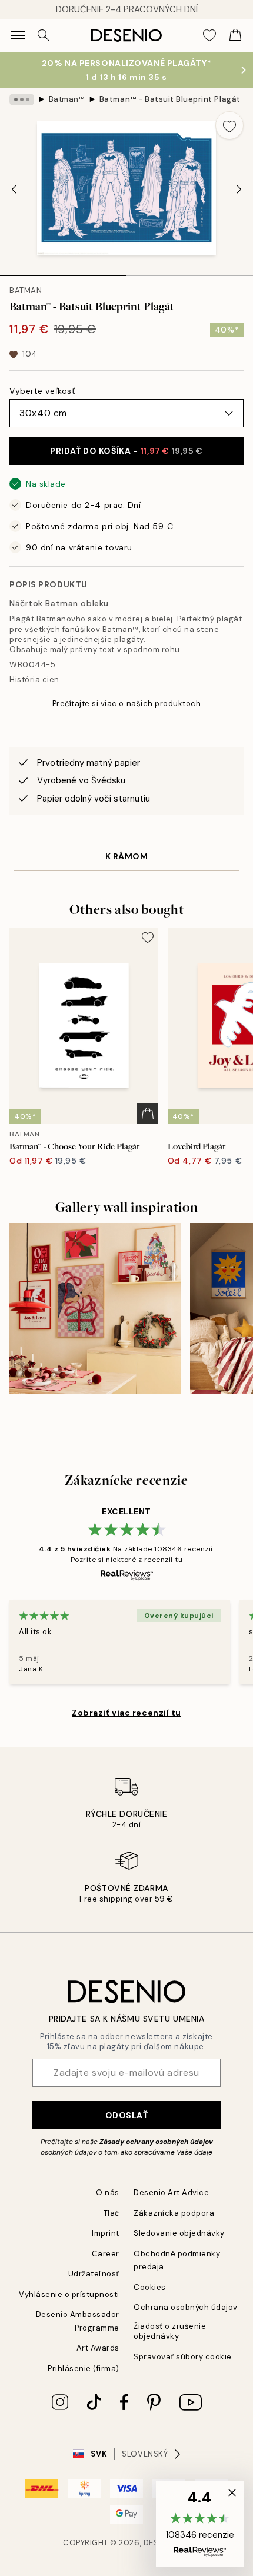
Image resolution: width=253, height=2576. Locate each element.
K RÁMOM (127, 856)
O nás (108, 2193)
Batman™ (67, 99)
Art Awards (98, 2348)
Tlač (111, 2213)
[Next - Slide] (239, 189)
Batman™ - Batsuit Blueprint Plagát (170, 99)
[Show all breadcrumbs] (22, 99)
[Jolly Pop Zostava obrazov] (95, 1309)
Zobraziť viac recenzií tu (126, 1713)
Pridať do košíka (126, 451)
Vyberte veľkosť (42, 391)
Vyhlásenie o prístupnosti (69, 2294)
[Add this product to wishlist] (229, 125)
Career (106, 2254)
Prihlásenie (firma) (84, 2369)
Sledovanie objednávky (179, 2233)
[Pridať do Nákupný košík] (148, 1114)
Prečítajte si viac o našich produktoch (127, 704)
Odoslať (127, 2115)
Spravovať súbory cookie (183, 2357)
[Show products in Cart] (235, 35)
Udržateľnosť (94, 2274)
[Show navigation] (18, 35)
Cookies (150, 2287)
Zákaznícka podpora (174, 2213)
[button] (200, 2524)
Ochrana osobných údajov (186, 2307)
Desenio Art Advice (171, 2193)
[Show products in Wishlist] (209, 35)
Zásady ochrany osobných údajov (156, 2142)
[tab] (63, 271)
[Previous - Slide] (14, 189)
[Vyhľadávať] (44, 35)
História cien (34, 679)
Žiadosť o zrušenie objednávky (170, 2331)
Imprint (106, 2233)
